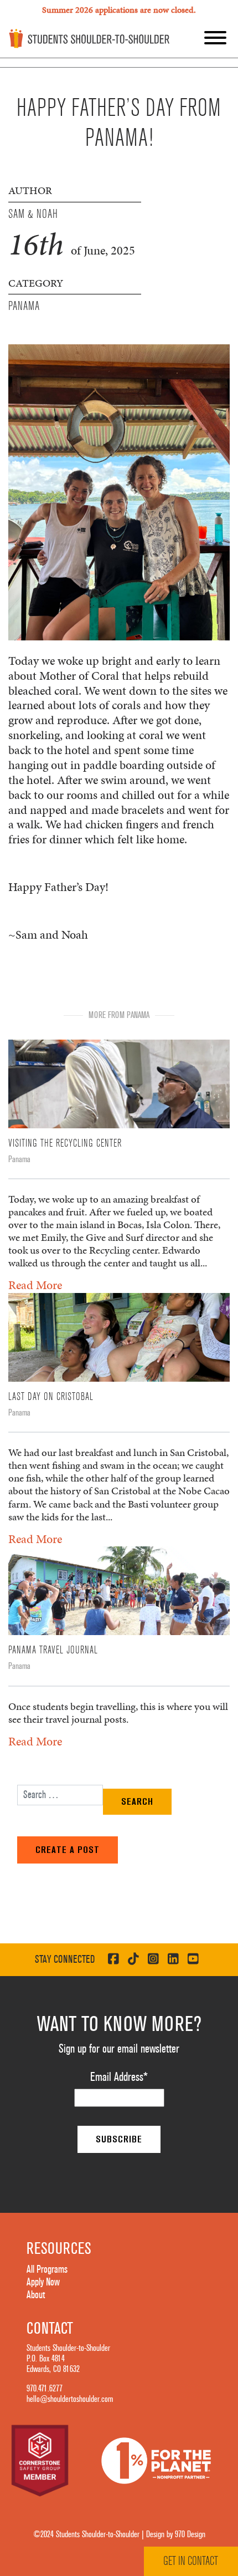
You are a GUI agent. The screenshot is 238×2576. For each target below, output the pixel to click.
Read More (35, 1285)
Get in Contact (191, 2561)
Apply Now (43, 2282)
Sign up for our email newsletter (119, 2049)
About (36, 2295)
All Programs (47, 2269)
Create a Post (68, 1850)
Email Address (119, 2077)
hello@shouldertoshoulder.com (70, 2399)
